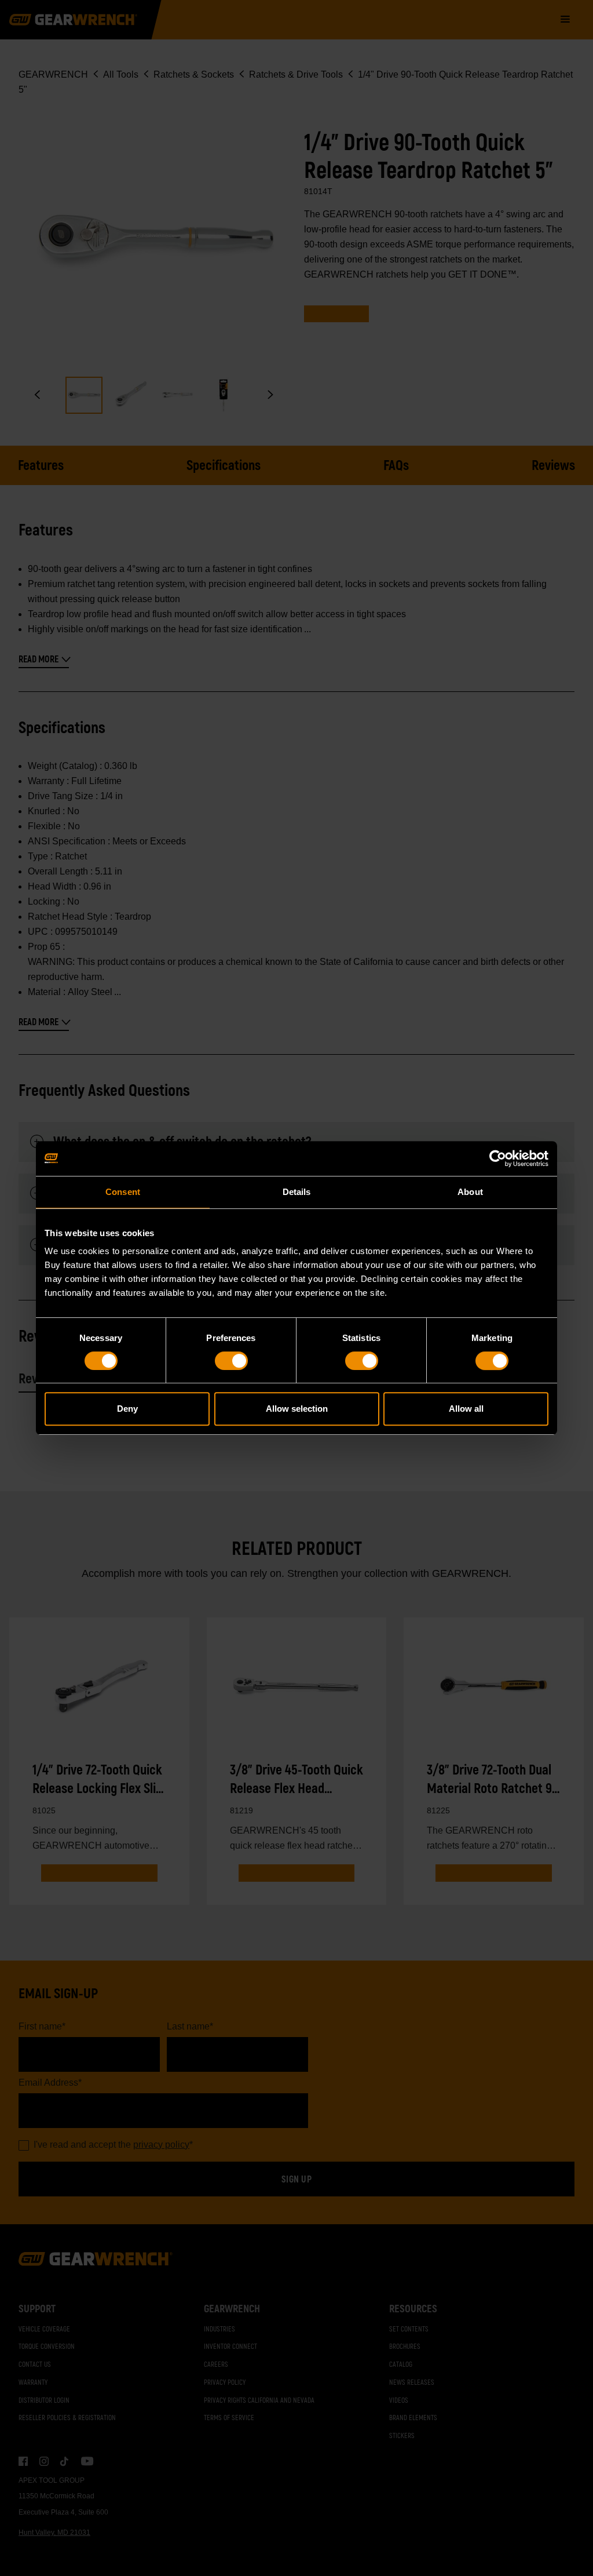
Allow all (466, 1409)
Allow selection (297, 1409)
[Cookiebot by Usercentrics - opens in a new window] (498, 1158)
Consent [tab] (123, 1192)
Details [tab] (297, 1192)
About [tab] (470, 1192)
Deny (127, 1409)
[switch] (231, 1361)
